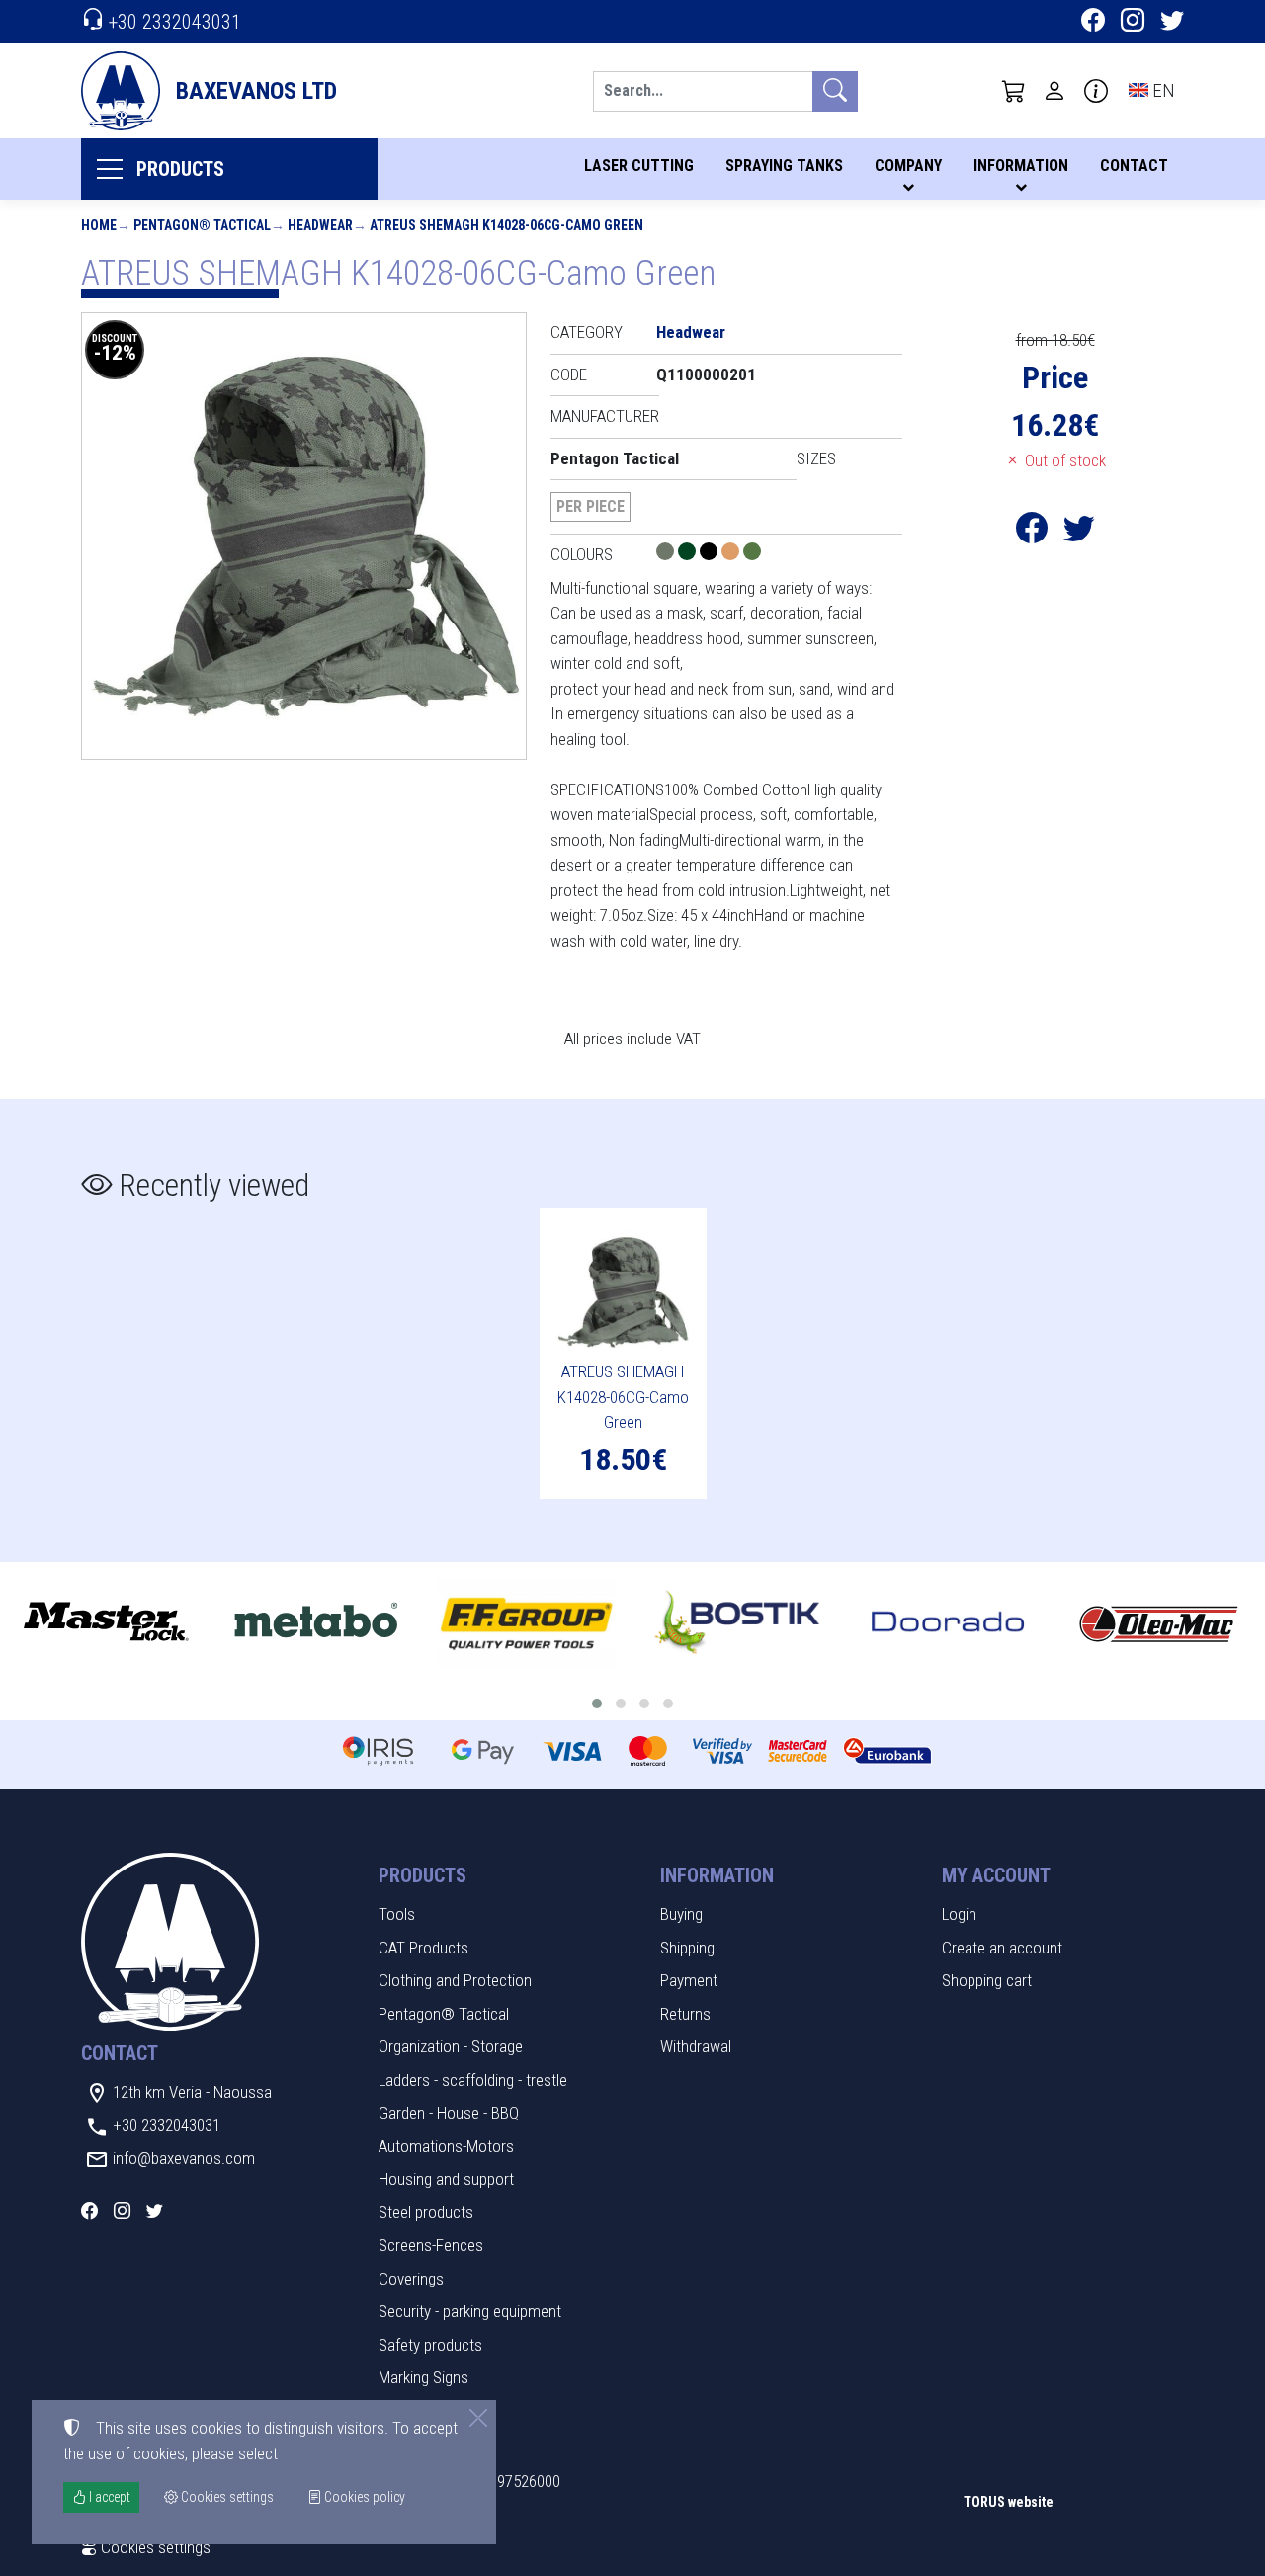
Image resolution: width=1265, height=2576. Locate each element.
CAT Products (423, 1948)
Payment (689, 1980)
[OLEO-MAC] (1159, 1623)
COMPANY (908, 166)
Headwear (320, 225)
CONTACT (1134, 166)
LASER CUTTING (639, 166)
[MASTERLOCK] (105, 1623)
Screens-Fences (431, 2245)
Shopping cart (987, 1980)
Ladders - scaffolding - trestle (473, 2080)
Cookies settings (154, 2547)
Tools (397, 1914)
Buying (681, 1914)
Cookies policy (363, 2497)
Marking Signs (423, 2377)
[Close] (478, 2418)
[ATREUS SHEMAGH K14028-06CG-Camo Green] (304, 536)
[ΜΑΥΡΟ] (711, 554)
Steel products (426, 2212)
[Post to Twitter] (1079, 534)
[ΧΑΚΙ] (752, 554)
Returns (685, 2014)
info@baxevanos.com (184, 2158)
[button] (1014, 91)
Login (959, 1914)
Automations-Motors (446, 2146)
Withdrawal (696, 2046)
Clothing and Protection (455, 1980)
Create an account (1002, 1948)
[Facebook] (1093, 23)
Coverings (411, 2279)
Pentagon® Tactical (202, 225)
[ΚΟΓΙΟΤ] (732, 554)
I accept (108, 2497)
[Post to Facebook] (1032, 534)
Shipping (687, 1948)
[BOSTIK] (738, 1623)
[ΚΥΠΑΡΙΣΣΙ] (689, 554)
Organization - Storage (451, 2046)
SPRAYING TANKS (784, 166)
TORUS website (1009, 2502)
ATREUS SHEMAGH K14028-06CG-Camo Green (506, 225)
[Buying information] (1096, 91)
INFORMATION (1021, 166)
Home (99, 225)
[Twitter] (1172, 23)
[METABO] (316, 1623)
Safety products (430, 2345)
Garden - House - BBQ (449, 2113)
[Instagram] (1133, 23)
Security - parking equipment (470, 2311)
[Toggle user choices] (1054, 91)
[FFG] (526, 1623)
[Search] (835, 91)
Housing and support (446, 2179)
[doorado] (948, 1623)
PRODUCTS (180, 169)
